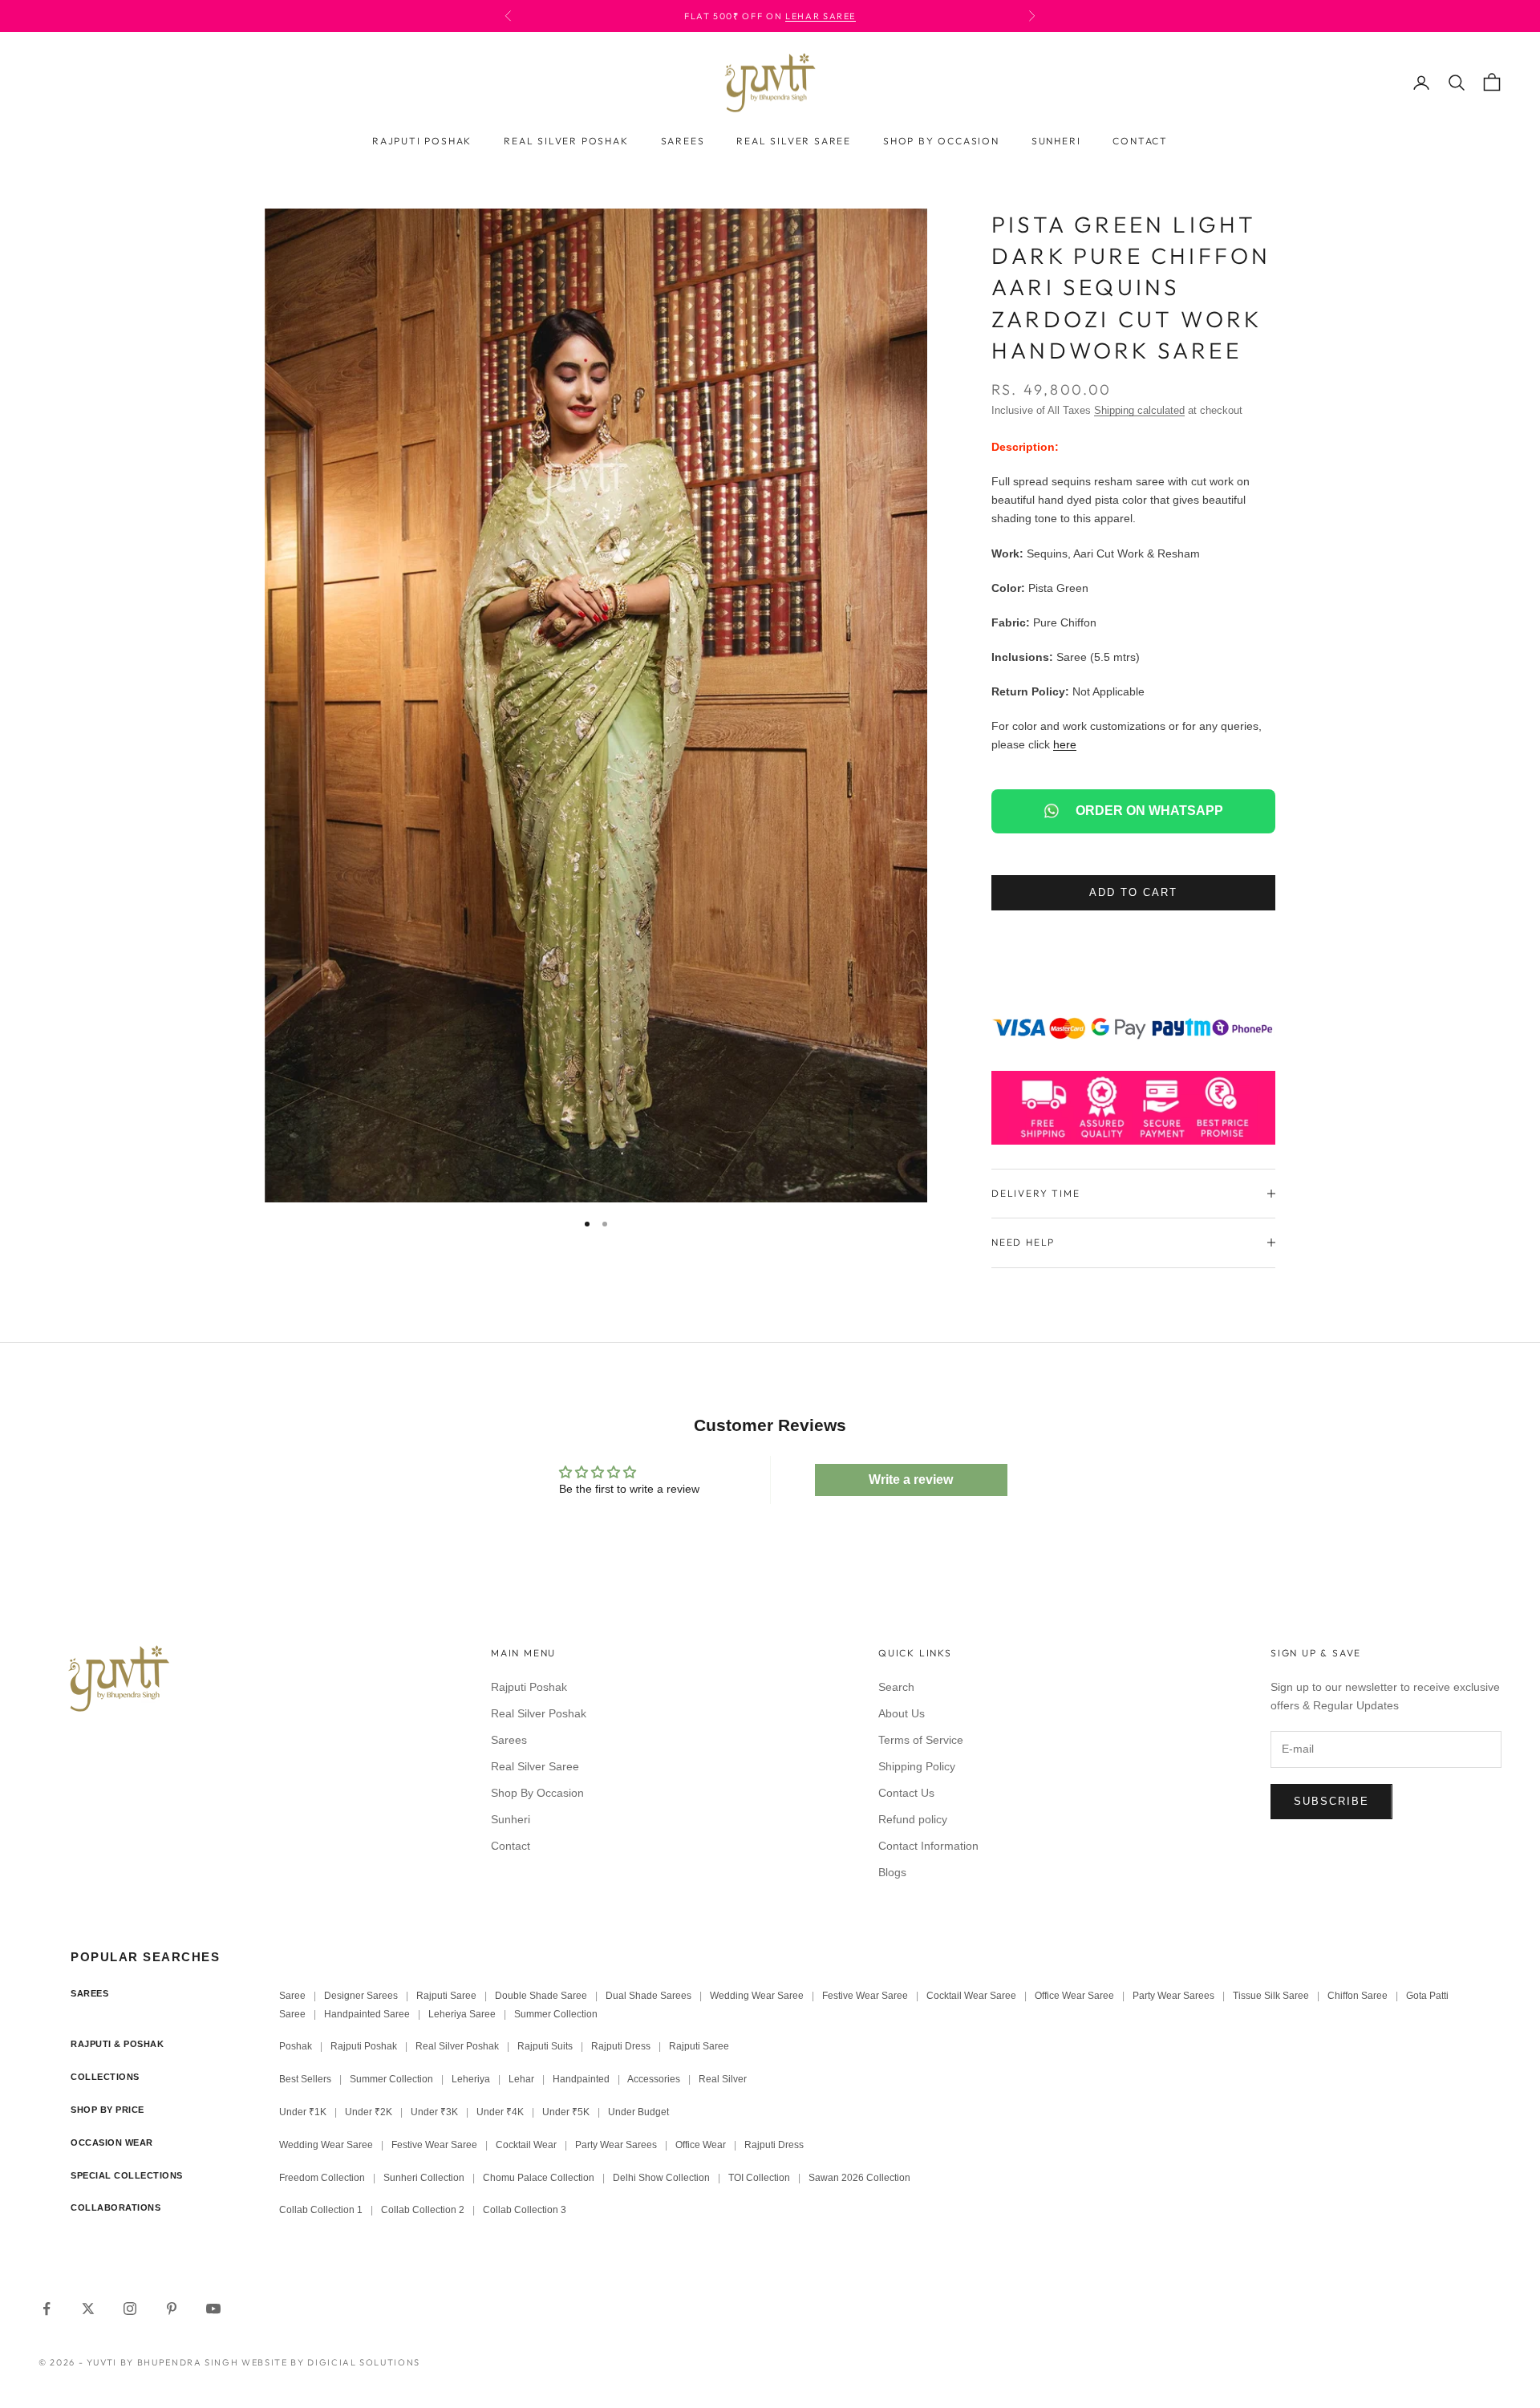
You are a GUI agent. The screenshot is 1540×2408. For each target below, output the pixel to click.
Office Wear (701, 2145)
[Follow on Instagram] (130, 2309)
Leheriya (471, 2079)
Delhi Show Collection (661, 2178)
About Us (902, 1713)
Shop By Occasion (941, 141)
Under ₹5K (566, 2112)
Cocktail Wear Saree (971, 1996)
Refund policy (913, 1819)
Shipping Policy (917, 1766)
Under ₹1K (303, 2112)
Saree (292, 1996)
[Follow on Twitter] (88, 2309)
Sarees (683, 141)
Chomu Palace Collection (539, 2178)
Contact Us (906, 1793)
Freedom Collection (322, 2178)
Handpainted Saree (367, 2014)
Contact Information (928, 1846)
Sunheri (1056, 141)
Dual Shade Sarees (648, 1996)
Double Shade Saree (541, 1996)
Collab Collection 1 (322, 2210)
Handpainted (581, 2079)
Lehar (521, 2079)
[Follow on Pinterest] (172, 2309)
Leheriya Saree (462, 2014)
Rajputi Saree (446, 1996)
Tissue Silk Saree (1271, 1996)
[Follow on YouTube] (213, 2309)
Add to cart (1133, 892)
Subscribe (1331, 1801)
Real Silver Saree (794, 141)
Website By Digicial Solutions (331, 2362)
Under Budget (638, 2112)
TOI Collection (759, 2178)
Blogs (892, 1872)
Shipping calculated (1139, 410)
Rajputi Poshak (422, 141)
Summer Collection (556, 2014)
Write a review (911, 1480)
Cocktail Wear (526, 2145)
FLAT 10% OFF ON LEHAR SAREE (798, 16)
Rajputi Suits (545, 2046)
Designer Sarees (361, 1996)
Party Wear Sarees (1173, 1996)
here (1065, 744)
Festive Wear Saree (865, 1996)
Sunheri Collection (424, 2178)
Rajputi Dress (621, 2046)
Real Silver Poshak (566, 141)
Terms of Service (921, 1740)
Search (896, 1687)
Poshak (296, 2046)
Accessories (654, 2079)
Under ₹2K (369, 2112)
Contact (1140, 141)
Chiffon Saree (1358, 1996)
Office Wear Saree (1074, 1996)
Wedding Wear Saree (757, 1996)
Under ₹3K (434, 2112)
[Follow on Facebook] (47, 2309)
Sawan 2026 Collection (859, 2178)
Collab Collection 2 (424, 2210)
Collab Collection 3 (525, 2210)
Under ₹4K (500, 2112)
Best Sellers (305, 2079)
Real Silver (723, 2079)
